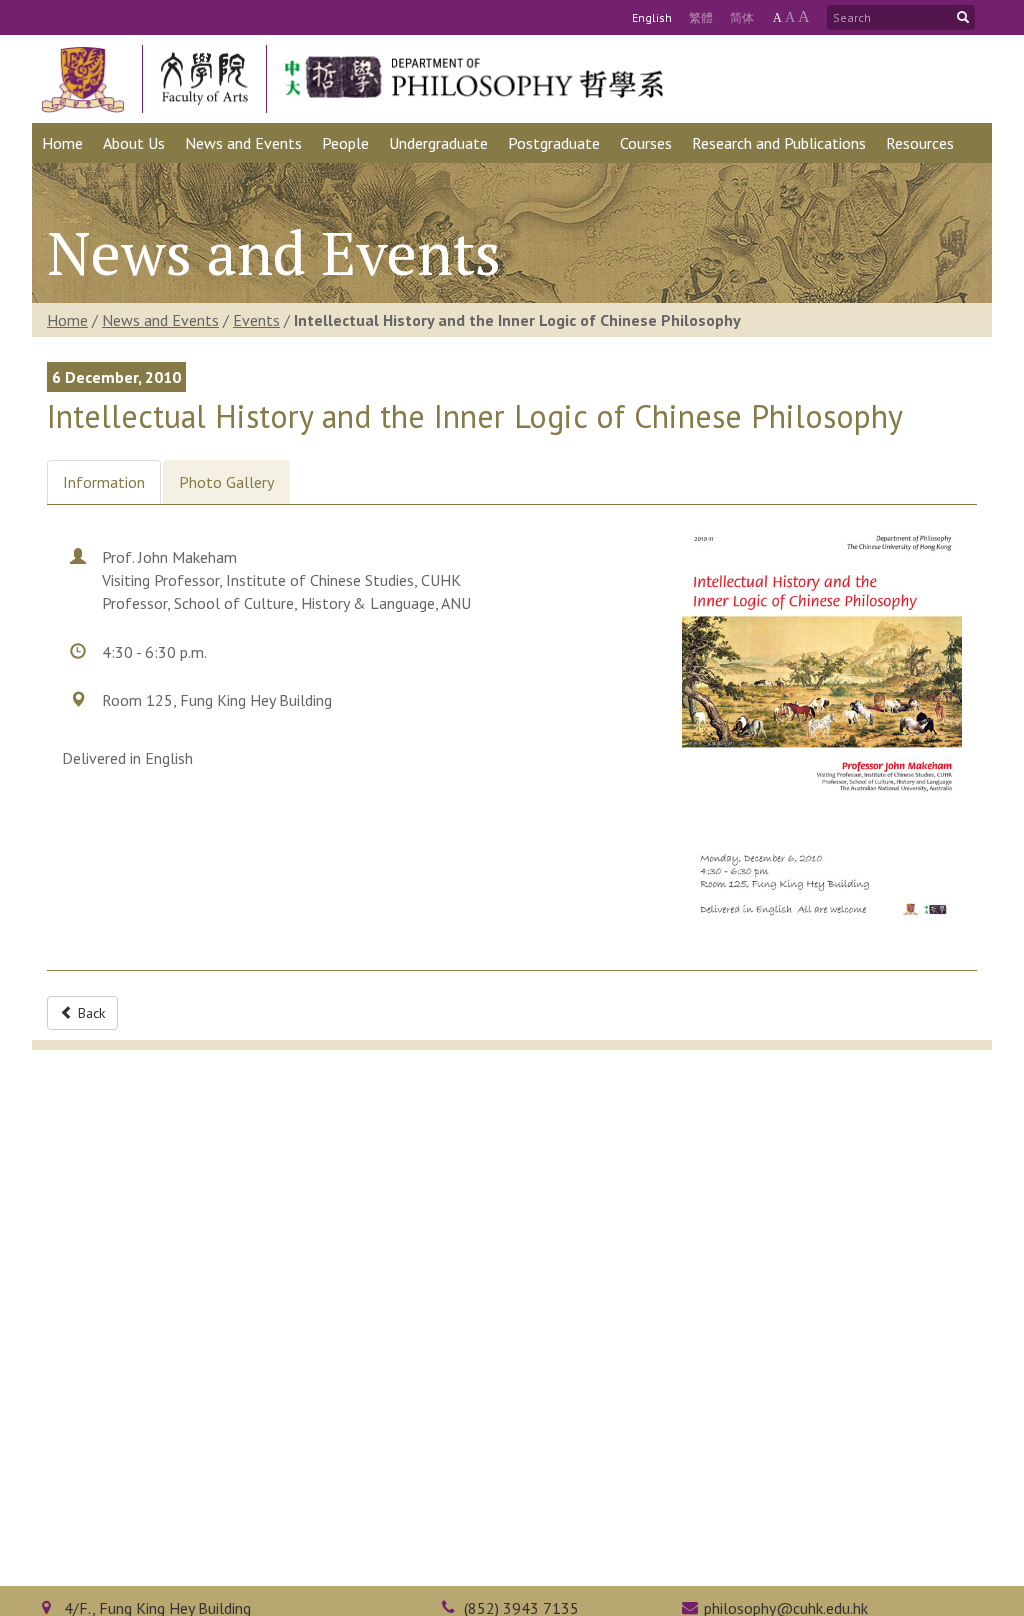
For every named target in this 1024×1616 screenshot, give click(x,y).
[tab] (104, 482)
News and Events (160, 320)
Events (256, 320)
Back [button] (89, 1013)
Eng (652, 17)
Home (67, 320)
